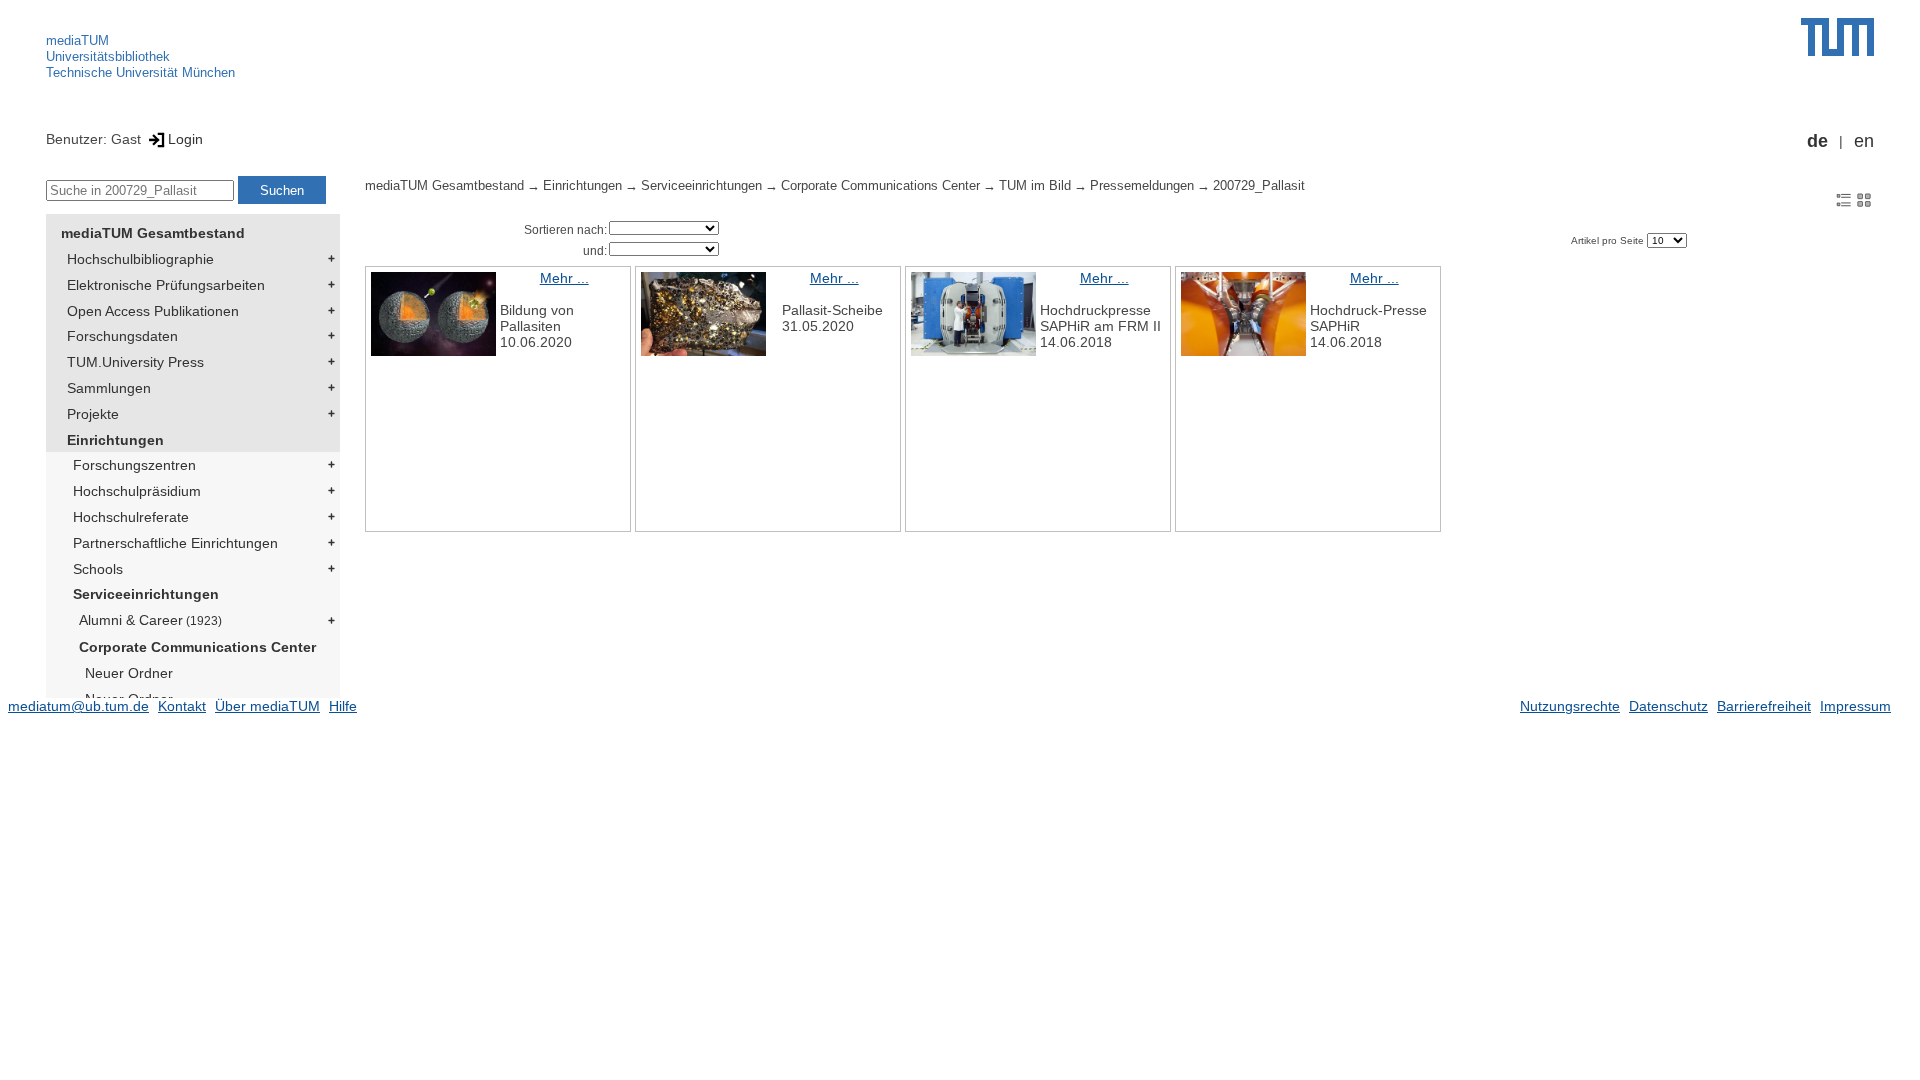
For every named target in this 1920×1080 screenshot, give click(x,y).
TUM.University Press (135, 362)
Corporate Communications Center (197, 647)
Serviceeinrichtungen (146, 594)
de (1817, 141)
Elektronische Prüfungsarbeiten (166, 285)
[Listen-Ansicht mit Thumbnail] (1844, 199)
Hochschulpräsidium (137, 491)
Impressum (1855, 706)
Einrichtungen (115, 440)
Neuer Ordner (129, 673)
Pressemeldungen (1142, 186)
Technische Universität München (140, 72)
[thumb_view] (1864, 199)
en (1864, 141)
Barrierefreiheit (1764, 706)
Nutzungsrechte (1570, 706)
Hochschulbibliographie (140, 259)
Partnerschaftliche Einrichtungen (175, 543)
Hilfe (343, 706)
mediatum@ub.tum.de (78, 706)
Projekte (93, 414)
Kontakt (182, 706)
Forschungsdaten (122, 336)
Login (185, 139)
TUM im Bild (1035, 186)
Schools (98, 569)
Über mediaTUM (267, 706)
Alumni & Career (150, 620)
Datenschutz (1668, 706)
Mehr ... (564, 278)
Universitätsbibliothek (108, 56)
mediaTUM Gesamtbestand (153, 233)
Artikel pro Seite (1609, 240)
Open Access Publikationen (153, 311)
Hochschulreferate (131, 517)
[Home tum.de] (1837, 37)
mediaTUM (77, 40)
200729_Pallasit (1259, 186)
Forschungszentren (134, 465)
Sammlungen (109, 388)
